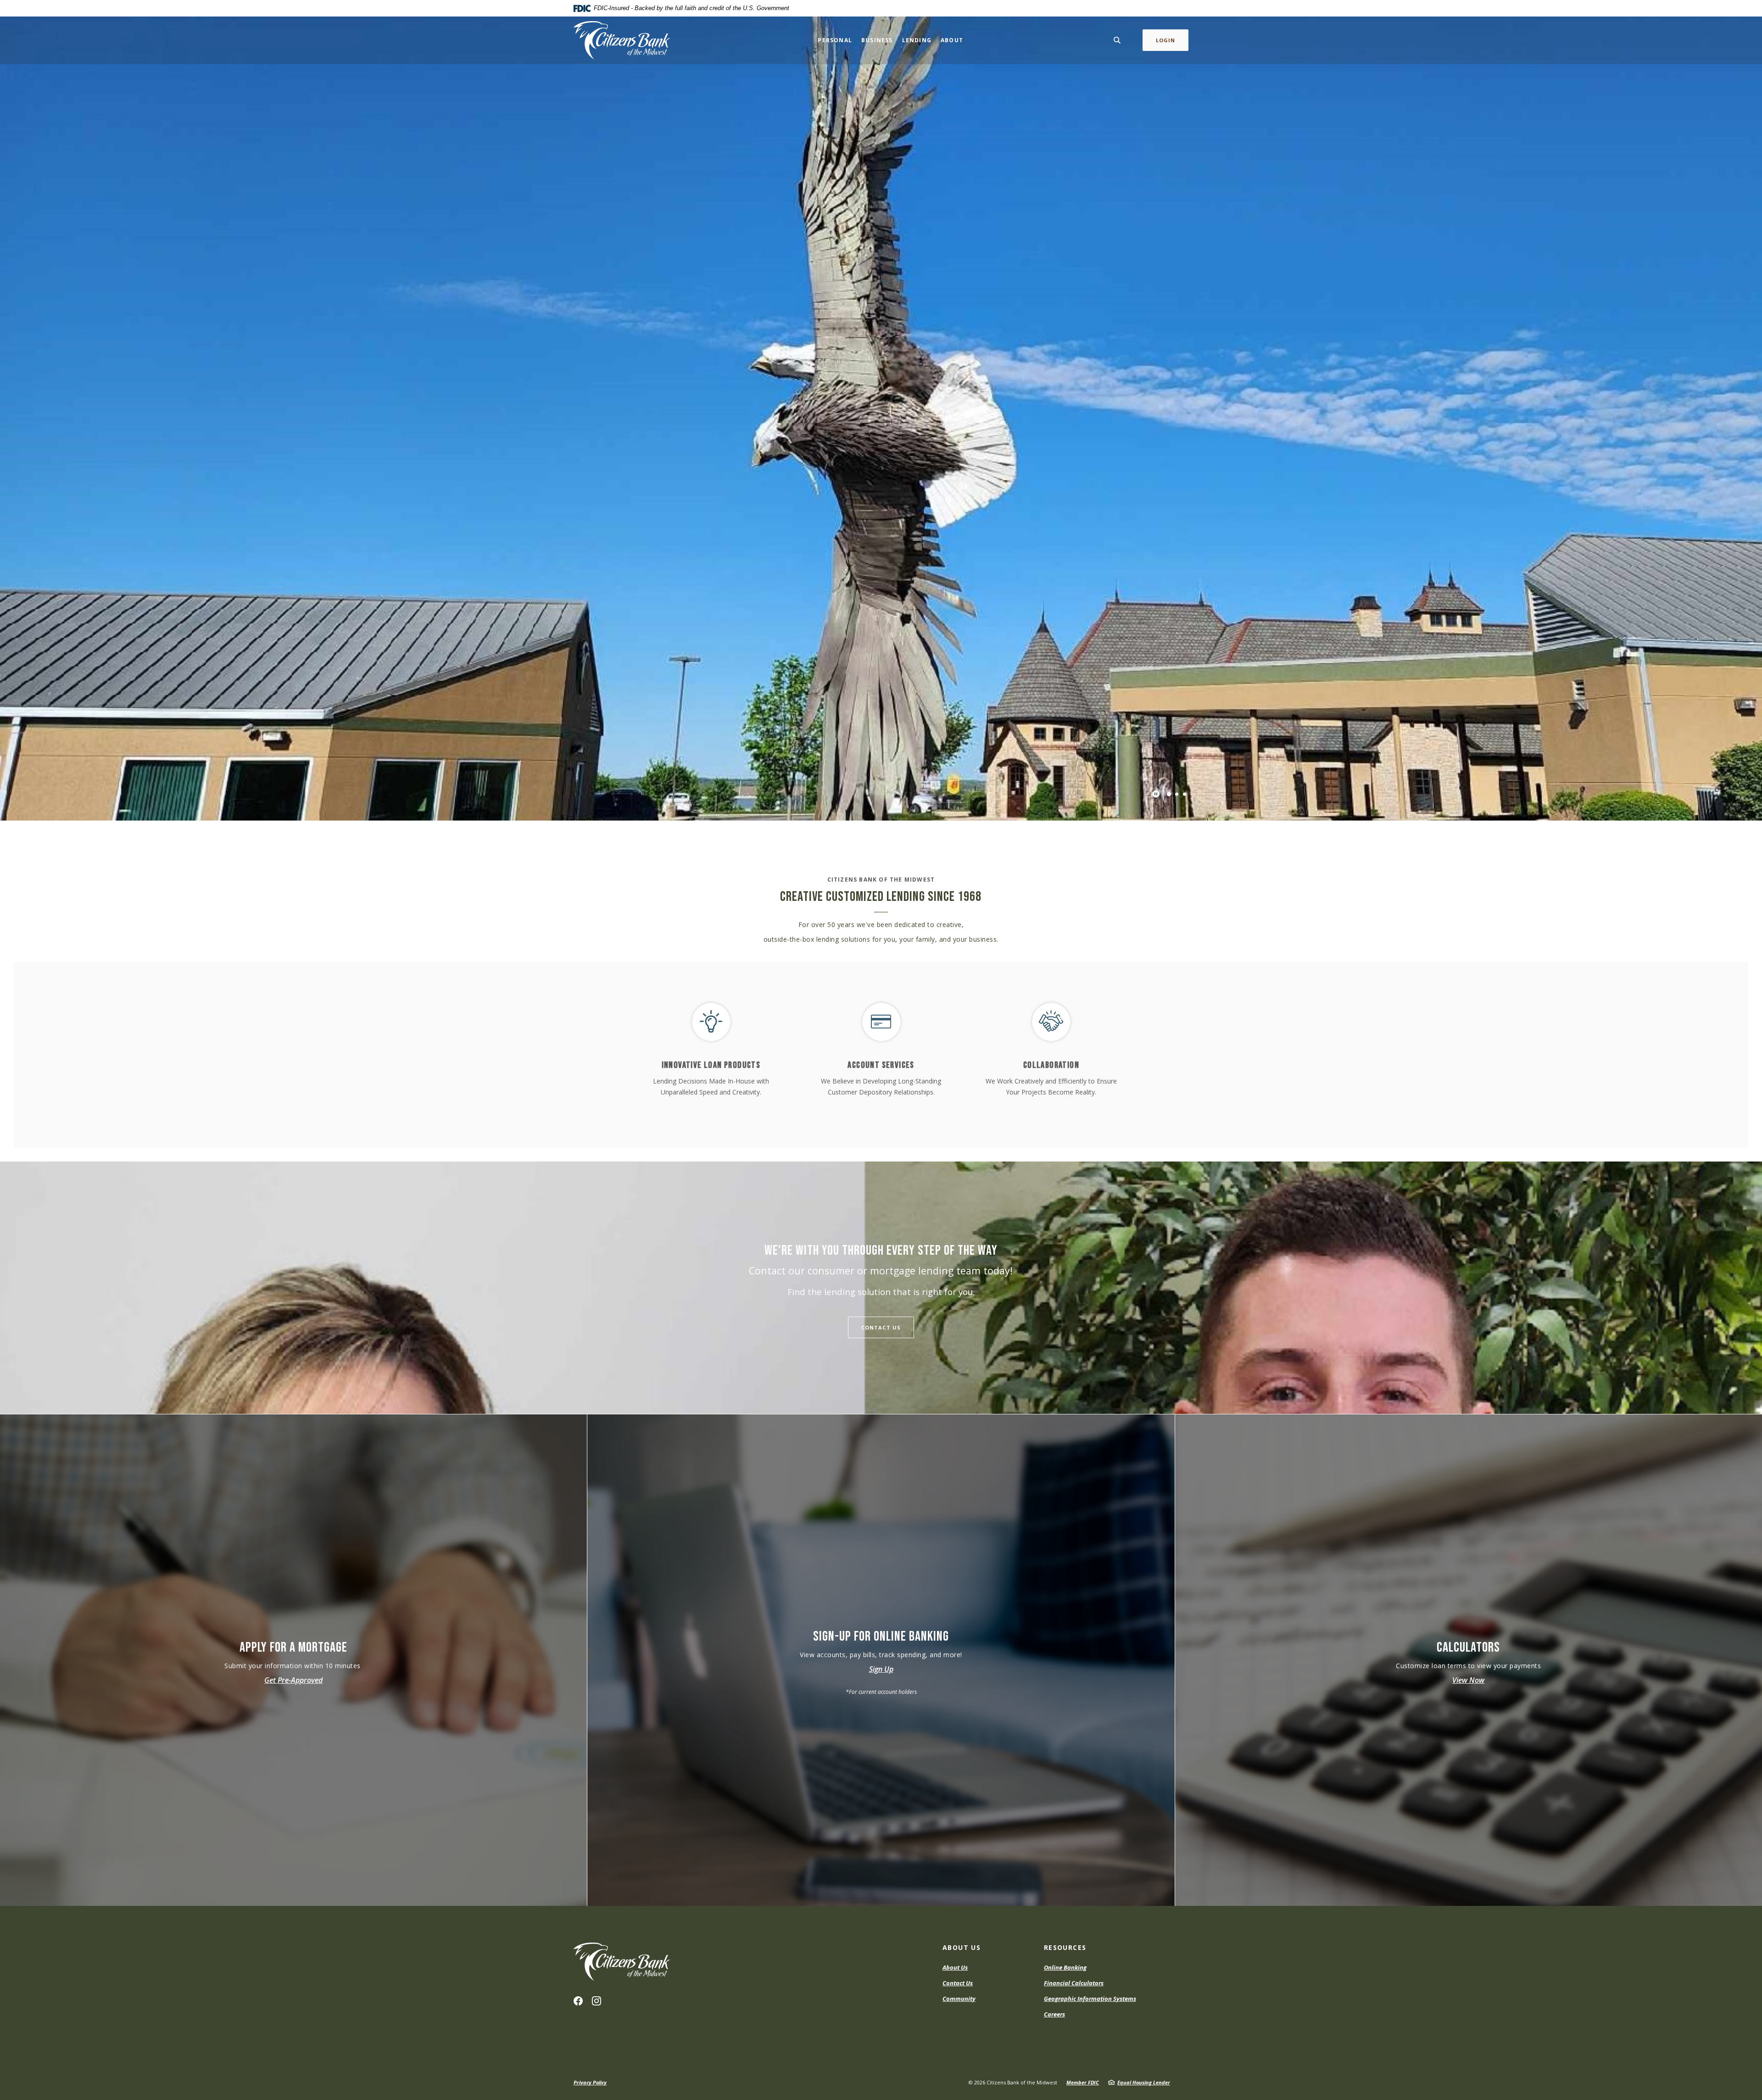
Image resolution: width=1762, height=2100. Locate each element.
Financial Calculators (1074, 1983)
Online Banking (1065, 1967)
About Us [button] (962, 1947)
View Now (1468, 1680)
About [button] (952, 40)
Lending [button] (917, 40)
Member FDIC (1083, 2082)
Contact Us (881, 1327)
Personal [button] (835, 40)
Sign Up (881, 1669)
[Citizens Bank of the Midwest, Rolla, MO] (622, 40)
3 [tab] (1185, 794)
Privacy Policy (590, 2082)
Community (959, 1999)
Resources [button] (1065, 1947)
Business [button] (877, 40)
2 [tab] (1177, 794)
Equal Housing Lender (1144, 2082)
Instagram (597, 2001)
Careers (1054, 2014)
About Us (955, 1967)
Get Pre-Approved (293, 1680)
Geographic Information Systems (1090, 1999)
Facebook (578, 2001)
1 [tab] (1169, 794)
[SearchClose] (1117, 40)
